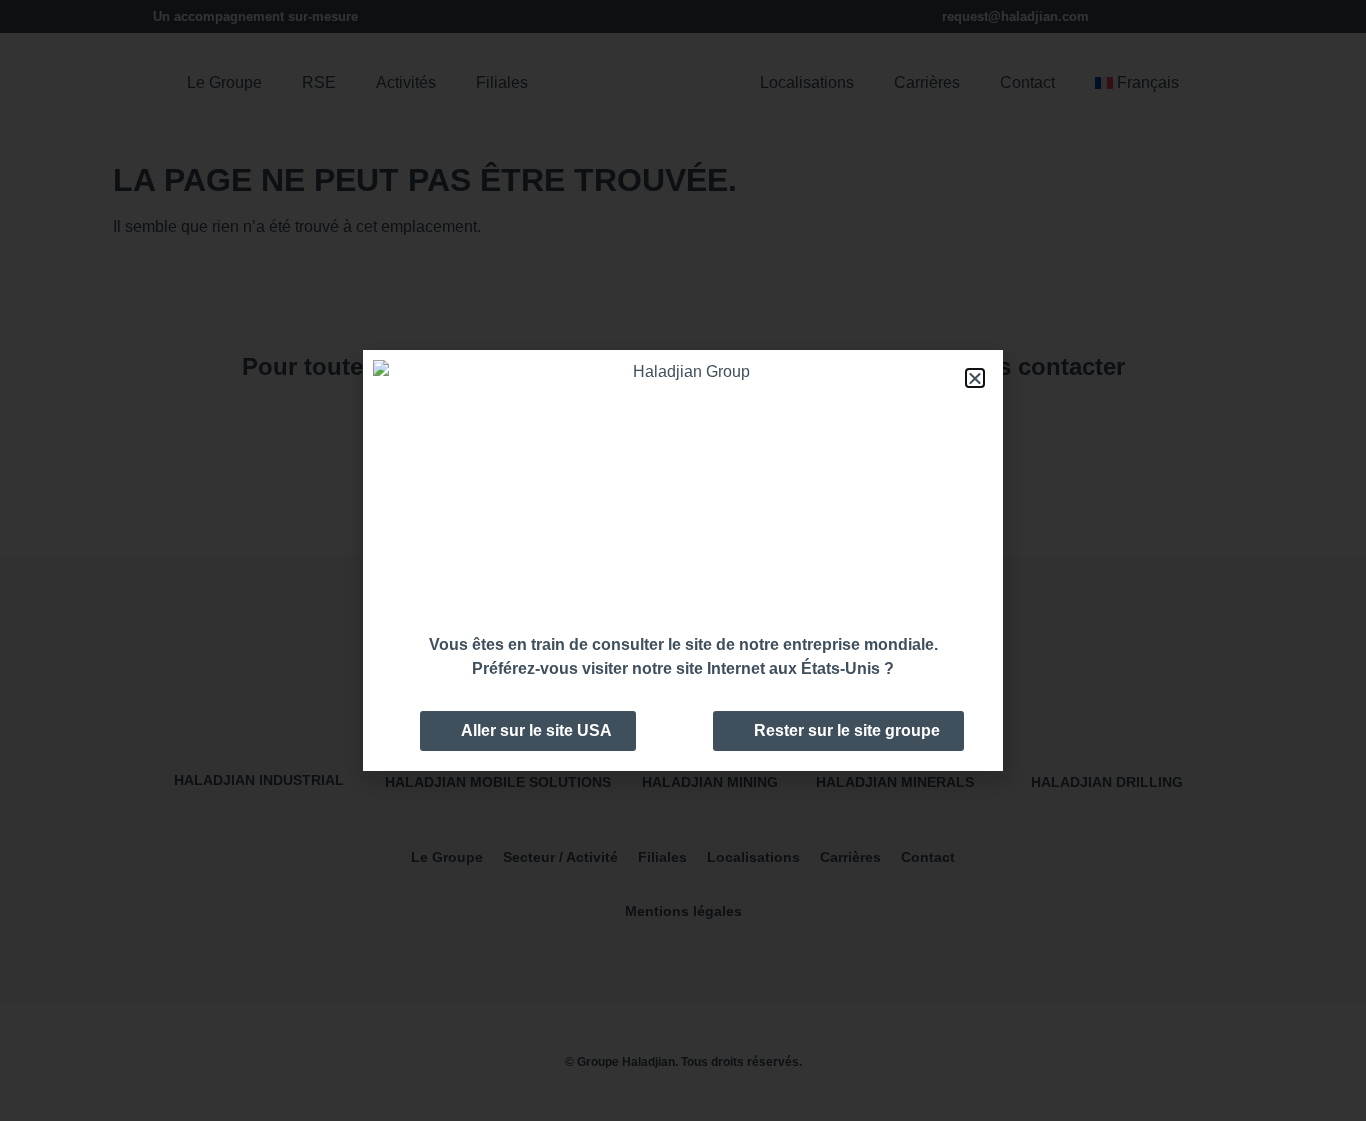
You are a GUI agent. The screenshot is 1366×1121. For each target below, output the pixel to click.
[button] (975, 378)
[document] (683, 560)
